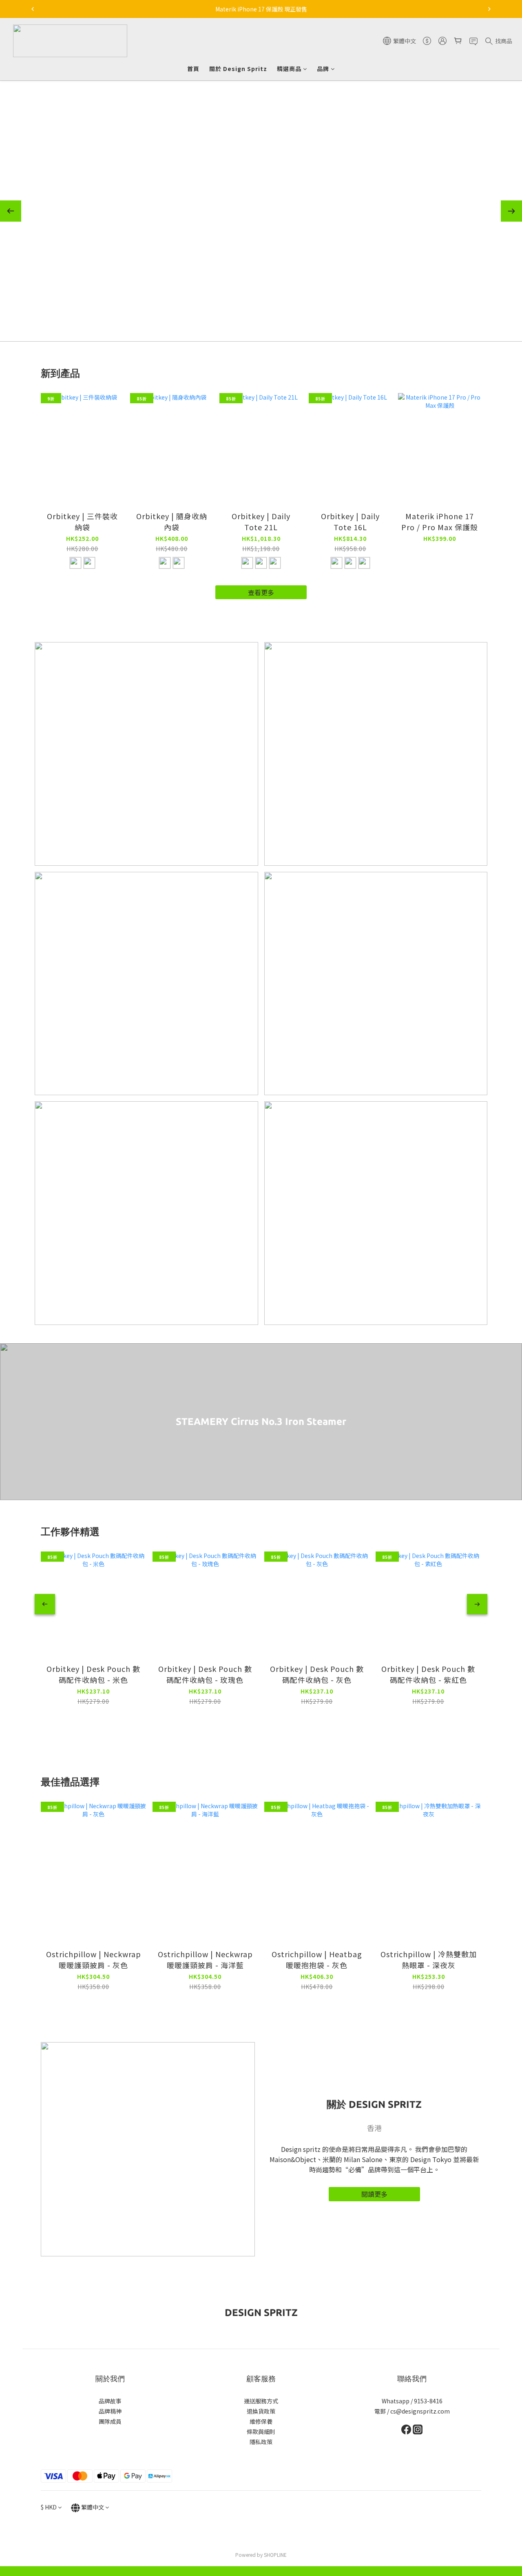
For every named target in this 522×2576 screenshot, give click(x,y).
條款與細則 (261, 2432)
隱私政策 (261, 2442)
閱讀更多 (374, 2194)
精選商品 (289, 69)
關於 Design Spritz (238, 69)
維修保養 (261, 2421)
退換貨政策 (261, 2411)
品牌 (323, 69)
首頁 (193, 69)
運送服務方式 (261, 2401)
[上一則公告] (33, 9)
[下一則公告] (489, 9)
